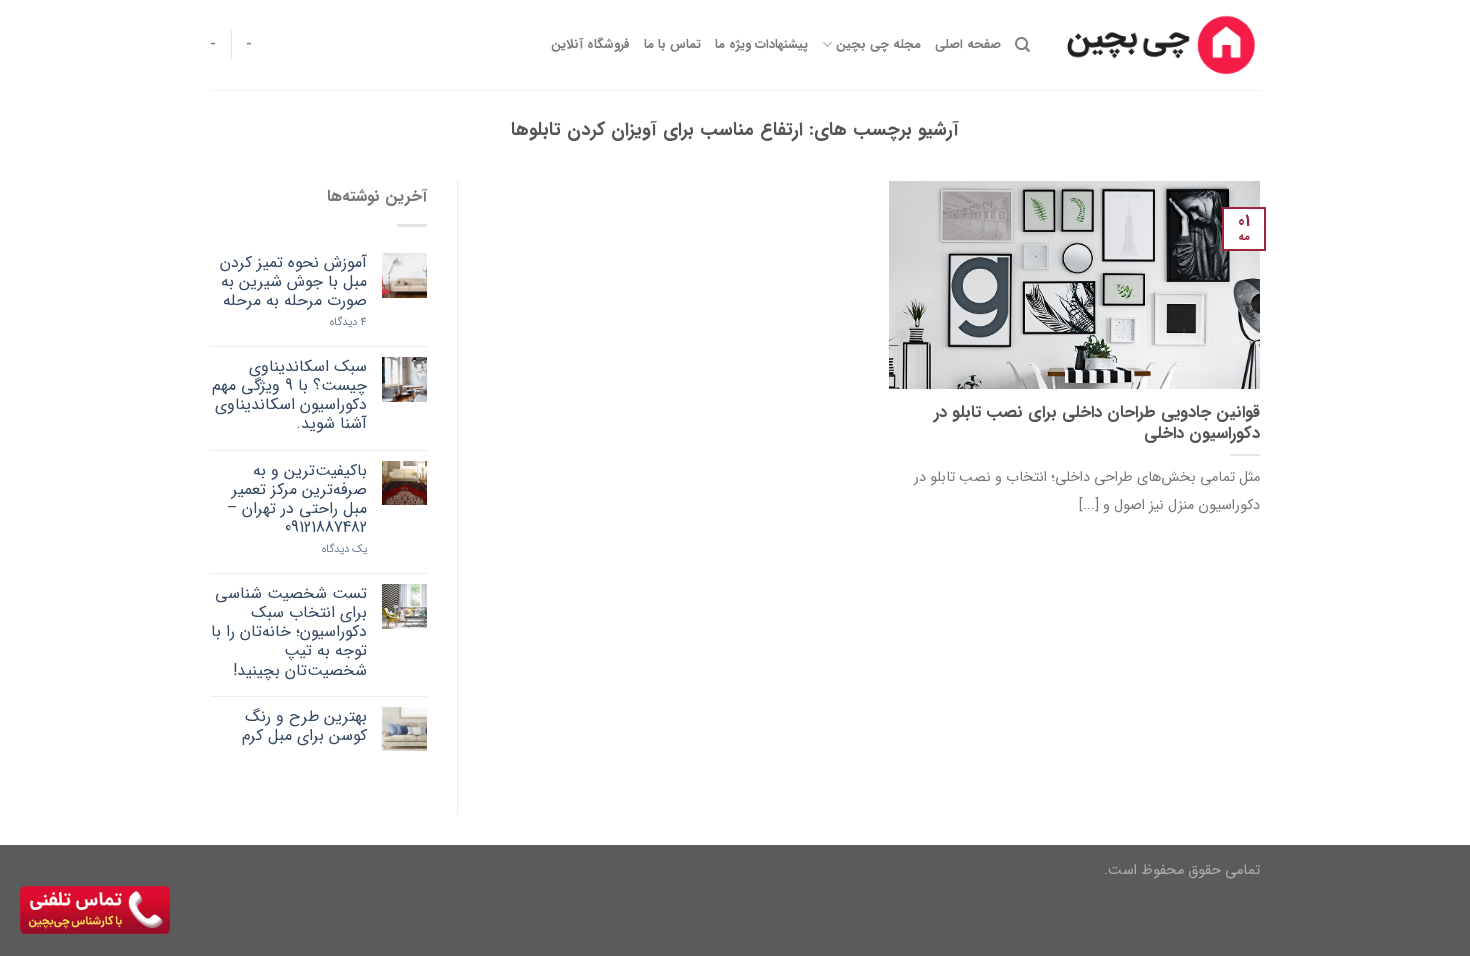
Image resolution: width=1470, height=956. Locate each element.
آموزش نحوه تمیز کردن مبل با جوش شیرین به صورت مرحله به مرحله (293, 282)
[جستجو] (1022, 45)
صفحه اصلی (968, 45)
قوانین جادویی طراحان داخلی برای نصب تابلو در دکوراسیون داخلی (1097, 424)
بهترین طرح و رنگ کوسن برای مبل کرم (304, 726)
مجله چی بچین (878, 45)
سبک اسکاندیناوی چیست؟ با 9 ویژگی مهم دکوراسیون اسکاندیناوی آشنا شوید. (289, 395)
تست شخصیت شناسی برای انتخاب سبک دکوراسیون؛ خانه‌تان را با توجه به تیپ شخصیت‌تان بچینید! (289, 632)
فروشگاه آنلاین (590, 45)
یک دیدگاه (344, 549)
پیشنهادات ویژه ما (761, 45)
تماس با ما (672, 45)
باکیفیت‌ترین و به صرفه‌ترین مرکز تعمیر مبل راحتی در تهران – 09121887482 (297, 499)
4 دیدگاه (348, 322)
